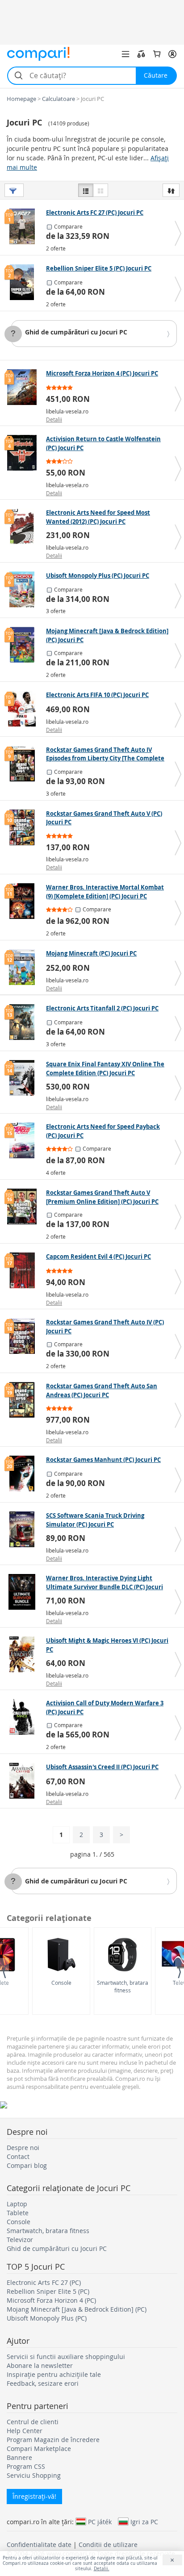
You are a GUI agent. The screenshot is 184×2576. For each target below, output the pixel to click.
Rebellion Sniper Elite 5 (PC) (48, 2291)
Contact (18, 2156)
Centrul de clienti (33, 2422)
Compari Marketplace (39, 2449)
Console (61, 1983)
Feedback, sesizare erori (43, 2383)
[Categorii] (125, 54)
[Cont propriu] (172, 54)
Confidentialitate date (39, 2545)
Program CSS (26, 2466)
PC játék (100, 2522)
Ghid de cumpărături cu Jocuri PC (76, 332)
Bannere (19, 2457)
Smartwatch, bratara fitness (123, 1986)
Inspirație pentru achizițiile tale (54, 2374)
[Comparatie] (141, 54)
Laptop (17, 2204)
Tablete (18, 2213)
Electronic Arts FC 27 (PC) (44, 2282)
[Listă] (86, 190)
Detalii (54, 419)
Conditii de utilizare (108, 2545)
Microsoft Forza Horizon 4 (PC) (51, 2300)
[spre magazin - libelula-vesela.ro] (24, 387)
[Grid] (100, 190)
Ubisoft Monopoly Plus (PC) (47, 2318)
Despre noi (23, 2148)
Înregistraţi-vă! (34, 2496)
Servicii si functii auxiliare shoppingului (66, 2357)
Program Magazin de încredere (53, 2440)
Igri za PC (144, 2522)
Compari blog (27, 2165)
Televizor (20, 2240)
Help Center (25, 2431)
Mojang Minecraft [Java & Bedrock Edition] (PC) (77, 2309)
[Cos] (157, 54)
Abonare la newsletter (40, 2365)
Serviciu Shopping (34, 2475)
